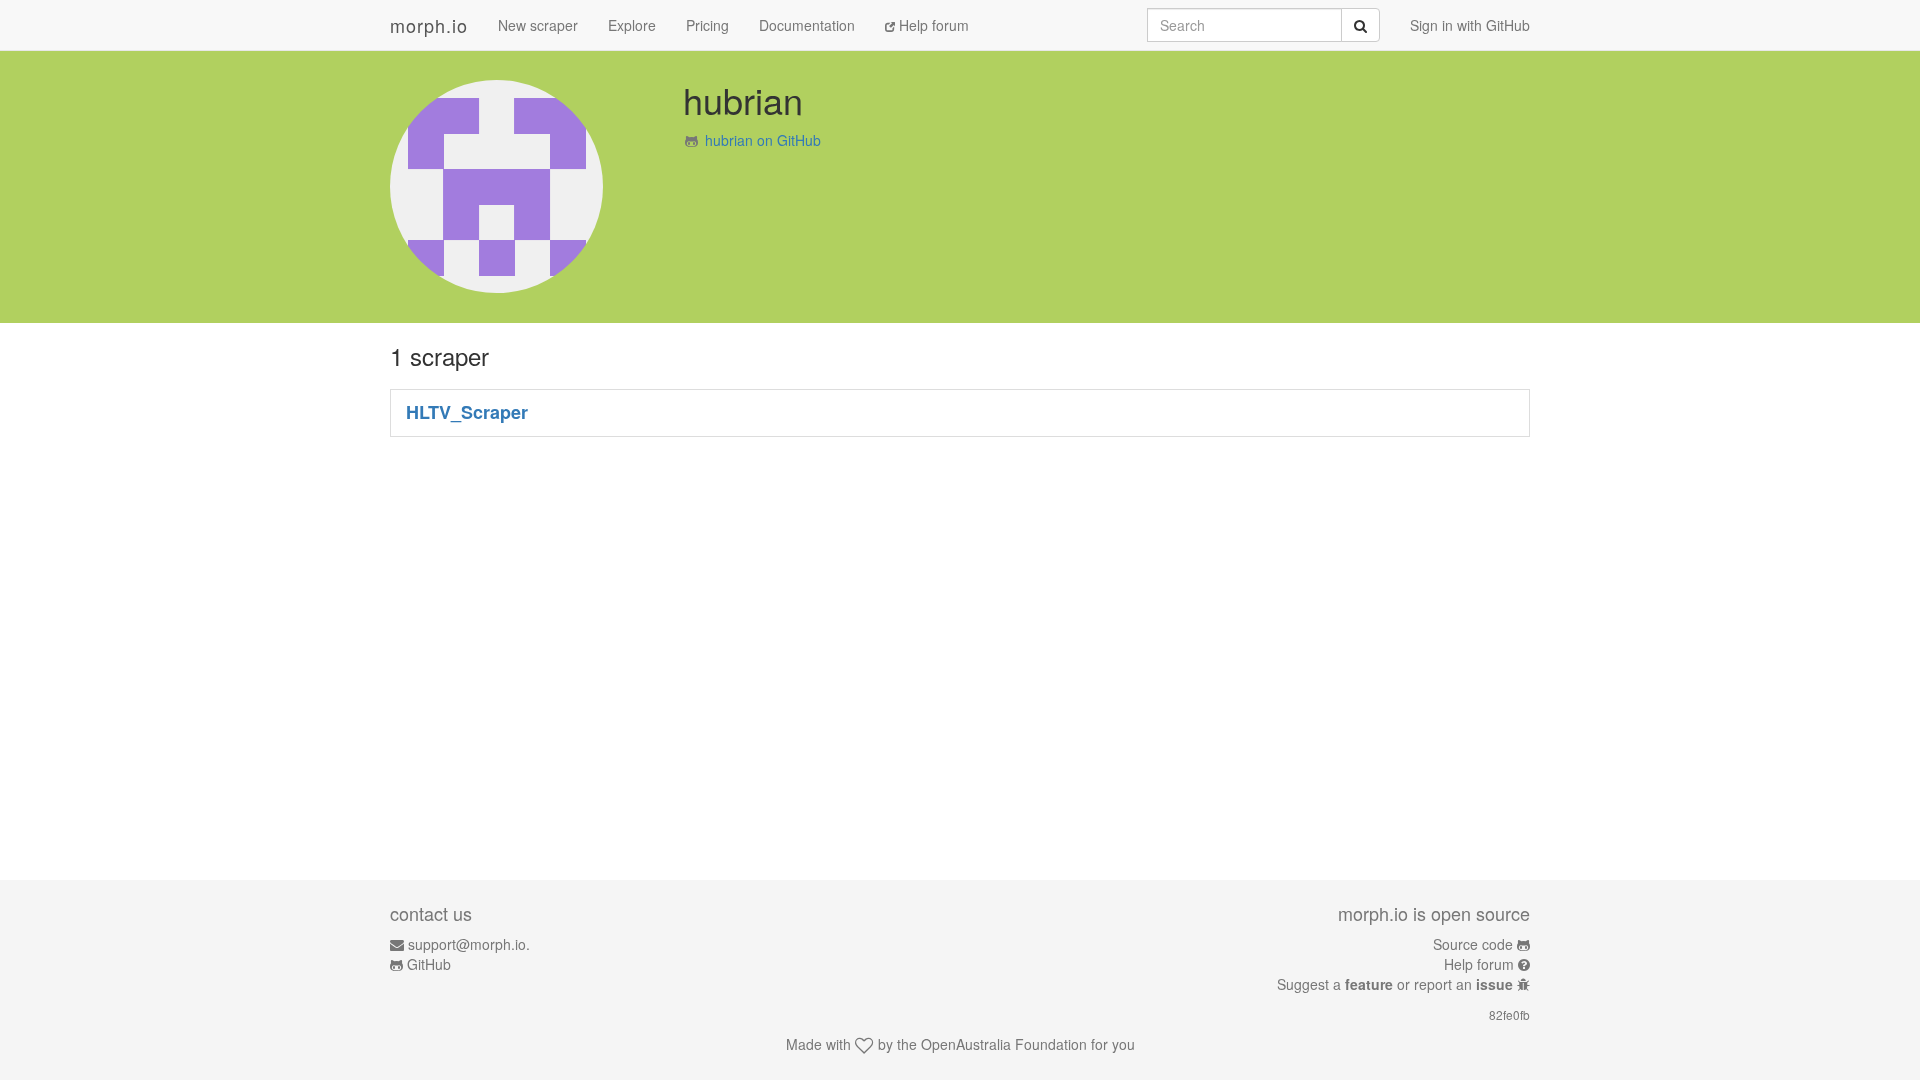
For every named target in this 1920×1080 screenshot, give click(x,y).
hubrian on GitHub (763, 140)
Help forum (932, 25)
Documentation (807, 25)
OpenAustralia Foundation (1004, 1044)
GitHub (429, 964)
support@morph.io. (469, 944)
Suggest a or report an (1395, 984)
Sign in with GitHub (1470, 25)
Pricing (707, 25)
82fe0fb (1509, 1014)
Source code (1473, 944)
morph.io (429, 25)
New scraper (538, 25)
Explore (632, 25)
